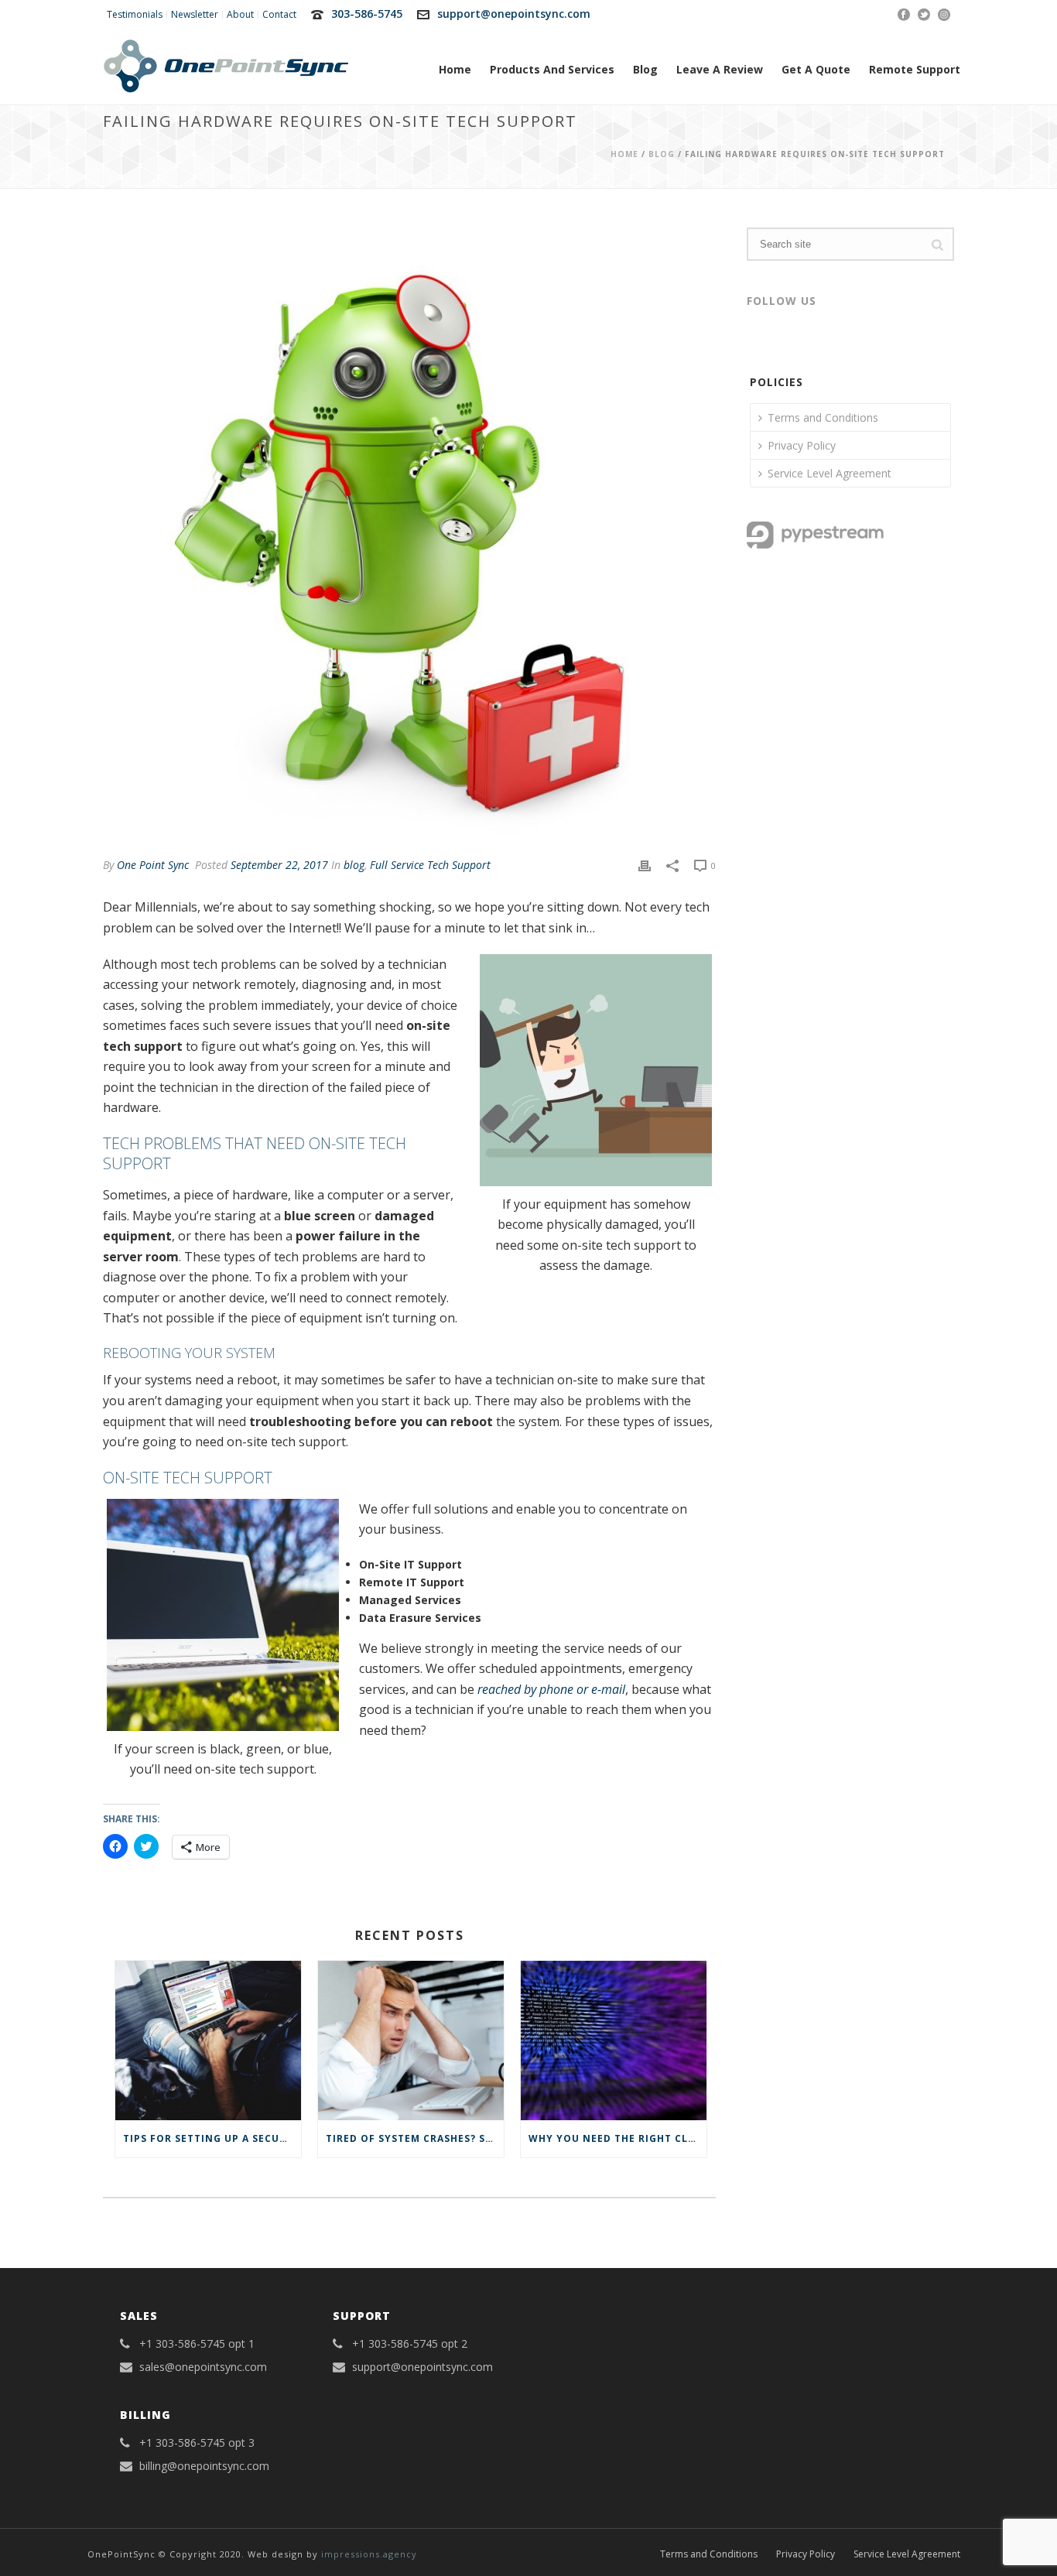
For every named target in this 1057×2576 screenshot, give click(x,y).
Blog (645, 69)
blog (662, 154)
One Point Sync (153, 865)
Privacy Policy (802, 445)
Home (455, 69)
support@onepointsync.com (514, 14)
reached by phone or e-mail (551, 1689)
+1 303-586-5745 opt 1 (197, 2344)
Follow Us (782, 301)
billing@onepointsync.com (204, 2466)
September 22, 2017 (279, 865)
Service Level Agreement (830, 473)
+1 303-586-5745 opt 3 (197, 2443)
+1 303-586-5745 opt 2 (410, 2344)
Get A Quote (816, 69)
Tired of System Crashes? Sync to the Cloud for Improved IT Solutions (415, 2138)
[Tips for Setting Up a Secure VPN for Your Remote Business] (208, 2040)
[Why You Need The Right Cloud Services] (614, 2040)
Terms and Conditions (823, 417)
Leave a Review (720, 69)
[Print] (645, 865)
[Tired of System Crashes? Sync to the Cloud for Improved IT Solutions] (411, 2040)
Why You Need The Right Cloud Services (617, 2138)
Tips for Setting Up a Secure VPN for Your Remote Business (212, 2138)
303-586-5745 (367, 14)
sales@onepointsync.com (203, 2367)
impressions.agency (369, 2554)
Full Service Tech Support (430, 865)
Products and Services (552, 69)
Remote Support (915, 69)
